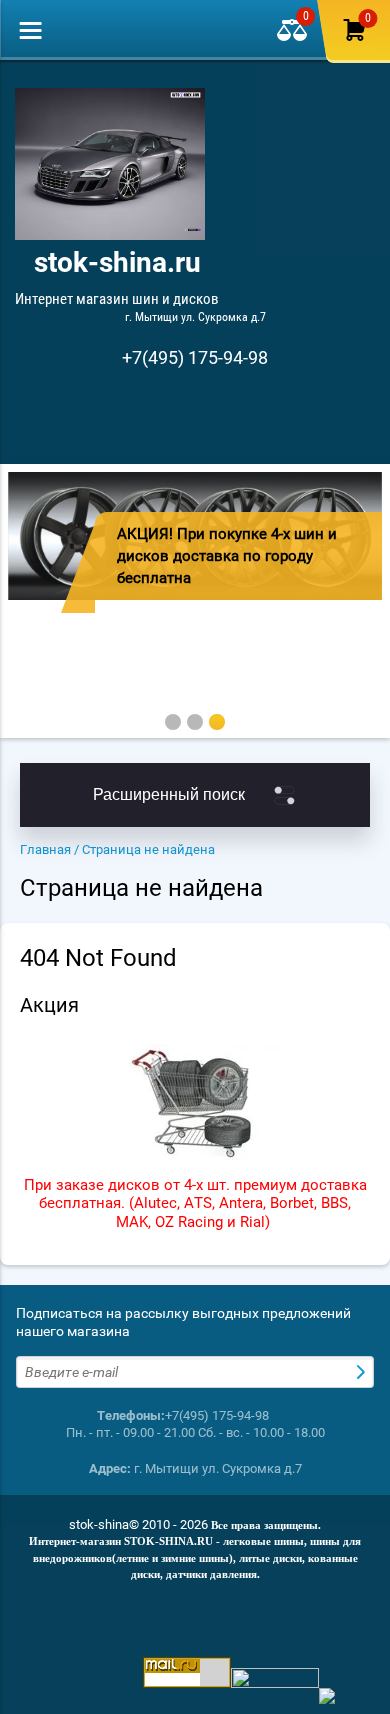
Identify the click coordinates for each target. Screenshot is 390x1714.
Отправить (363, 1372)
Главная (45, 849)
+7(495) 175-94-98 (195, 357)
